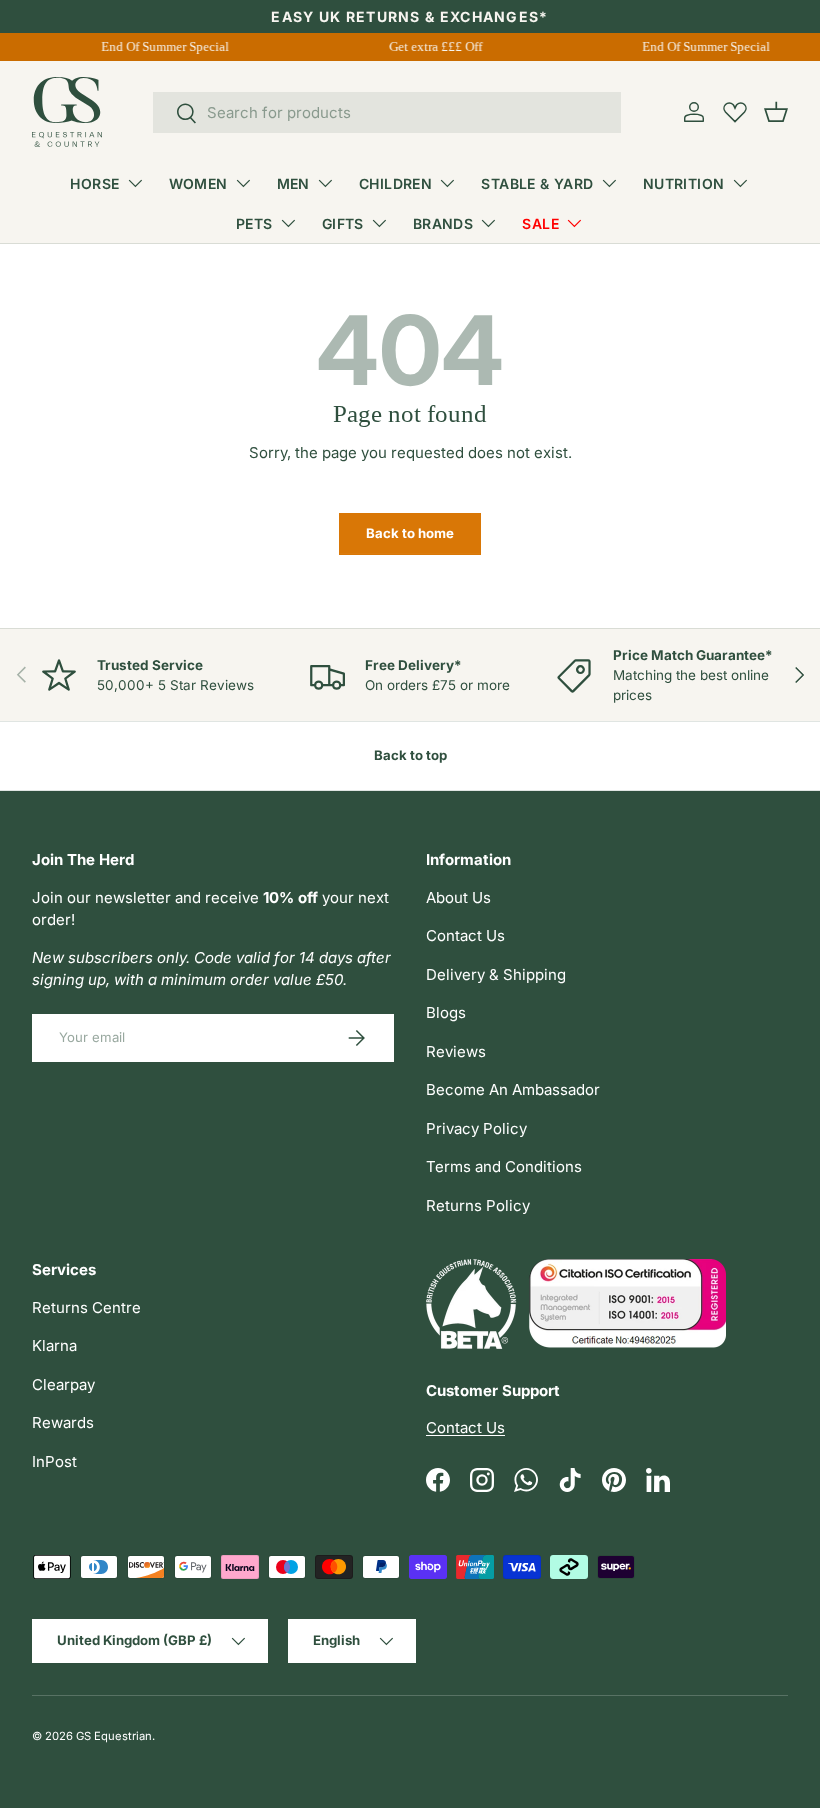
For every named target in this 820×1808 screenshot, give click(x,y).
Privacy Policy (476, 1128)
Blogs (446, 1012)
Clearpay (63, 1384)
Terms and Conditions (504, 1166)
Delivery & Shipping (496, 974)
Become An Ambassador (513, 1089)
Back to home (410, 533)
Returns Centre (86, 1307)
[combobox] (387, 112)
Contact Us (465, 935)
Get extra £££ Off (433, 46)
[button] (776, 112)
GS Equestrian (114, 1736)
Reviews (456, 1051)
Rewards (63, 1422)
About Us (458, 897)
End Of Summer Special (163, 46)
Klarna (54, 1345)
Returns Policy (478, 1205)
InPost (54, 1461)
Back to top (410, 755)
